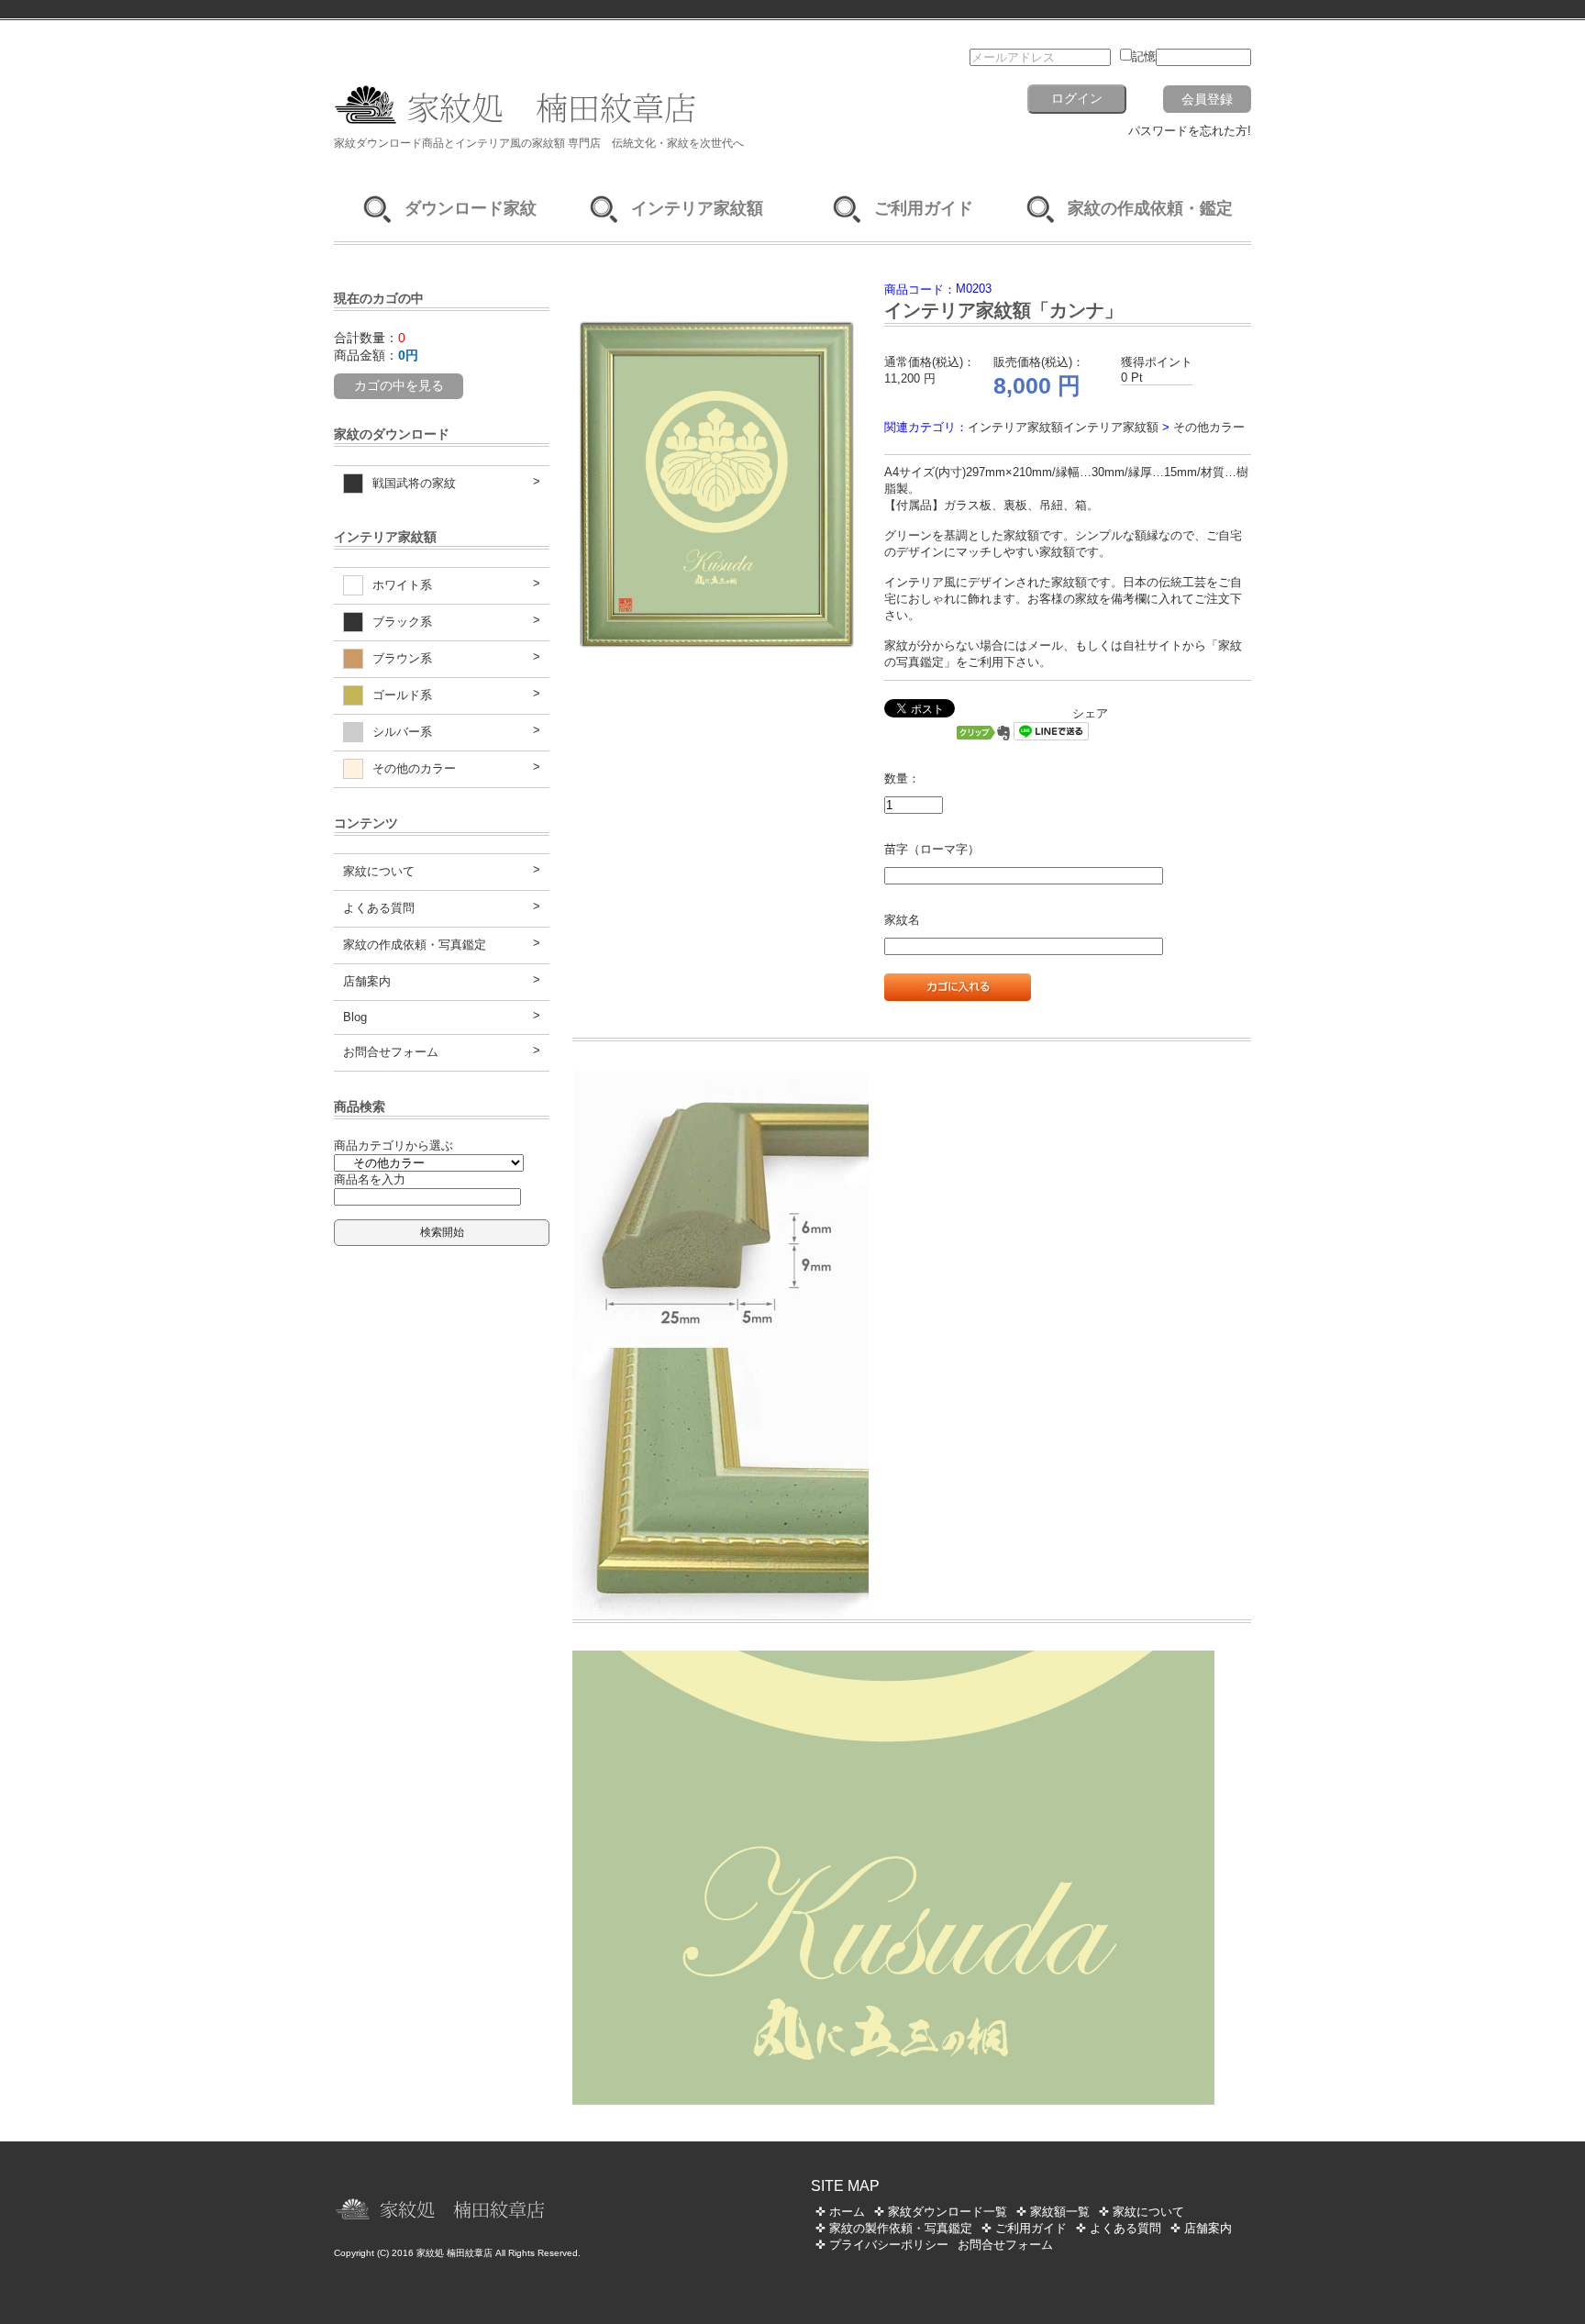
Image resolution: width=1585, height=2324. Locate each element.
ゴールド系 (402, 695)
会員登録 (1207, 99)
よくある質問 (379, 908)
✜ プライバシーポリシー (882, 2245)
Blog (355, 1017)
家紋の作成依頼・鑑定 (1150, 208)
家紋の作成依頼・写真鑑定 (415, 945)
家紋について (379, 871)
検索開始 (442, 1232)
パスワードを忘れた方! (1190, 131)
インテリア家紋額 (697, 208)
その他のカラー (414, 768)
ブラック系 (402, 622)
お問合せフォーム (391, 1052)
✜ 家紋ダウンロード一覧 (941, 2212)
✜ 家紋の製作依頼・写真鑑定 (894, 2228)
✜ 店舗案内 (1201, 2228)
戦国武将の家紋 (414, 483)
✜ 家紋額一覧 (1053, 2212)
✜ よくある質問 (1119, 2228)
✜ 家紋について (1142, 2212)
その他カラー (1209, 427)
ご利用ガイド (924, 208)
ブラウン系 (402, 658)
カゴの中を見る (399, 385)
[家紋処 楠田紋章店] (600, 127)
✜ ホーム (840, 2212)
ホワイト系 (402, 585)
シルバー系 (402, 732)
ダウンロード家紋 (471, 208)
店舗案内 (367, 981)
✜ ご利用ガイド (1024, 2228)
